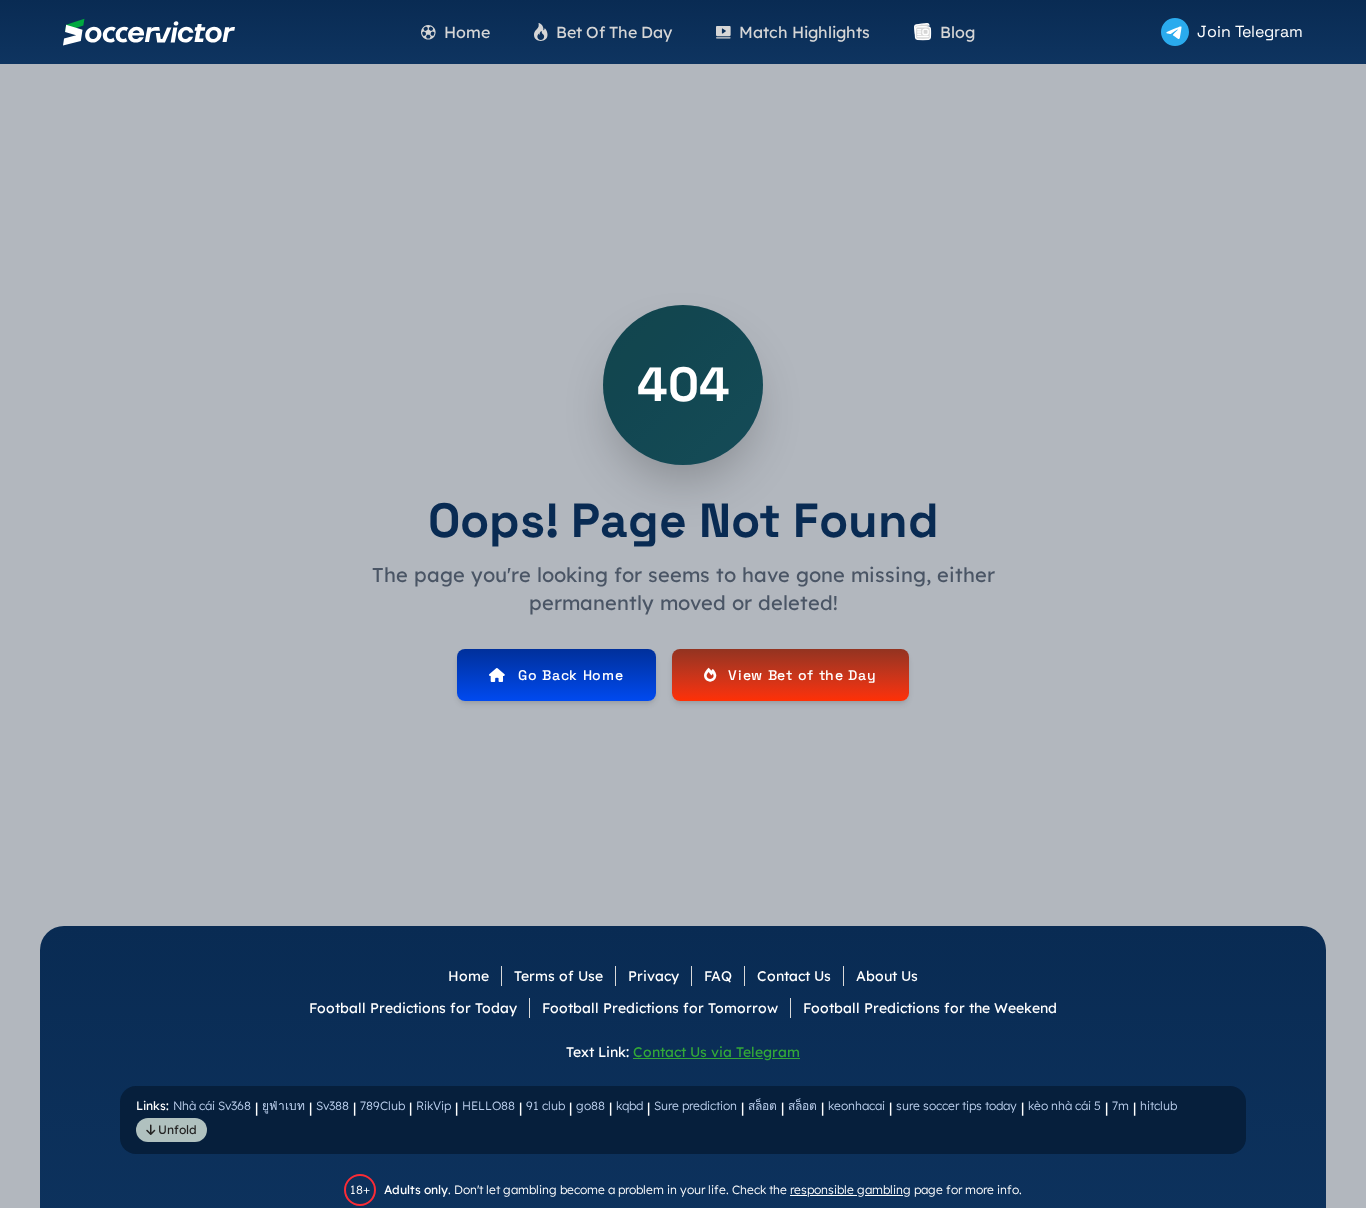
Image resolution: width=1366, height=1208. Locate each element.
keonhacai (856, 1105)
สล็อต (762, 1105)
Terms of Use (558, 976)
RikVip (433, 1105)
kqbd (629, 1105)
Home (468, 976)
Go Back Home (570, 675)
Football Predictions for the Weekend (930, 1008)
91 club (545, 1105)
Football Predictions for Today (413, 1008)
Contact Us (794, 976)
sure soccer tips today (956, 1105)
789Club (382, 1105)
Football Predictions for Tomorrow (660, 1008)
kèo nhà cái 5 (1064, 1105)
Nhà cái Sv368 (212, 1105)
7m (1120, 1105)
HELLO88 (488, 1105)
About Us (887, 976)
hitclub (1158, 1105)
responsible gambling (850, 1189)
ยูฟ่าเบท (283, 1105)
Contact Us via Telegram (716, 1052)
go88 (590, 1105)
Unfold (176, 1129)
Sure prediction (695, 1105)
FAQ (718, 976)
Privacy (653, 976)
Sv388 (332, 1105)
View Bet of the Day (802, 675)
